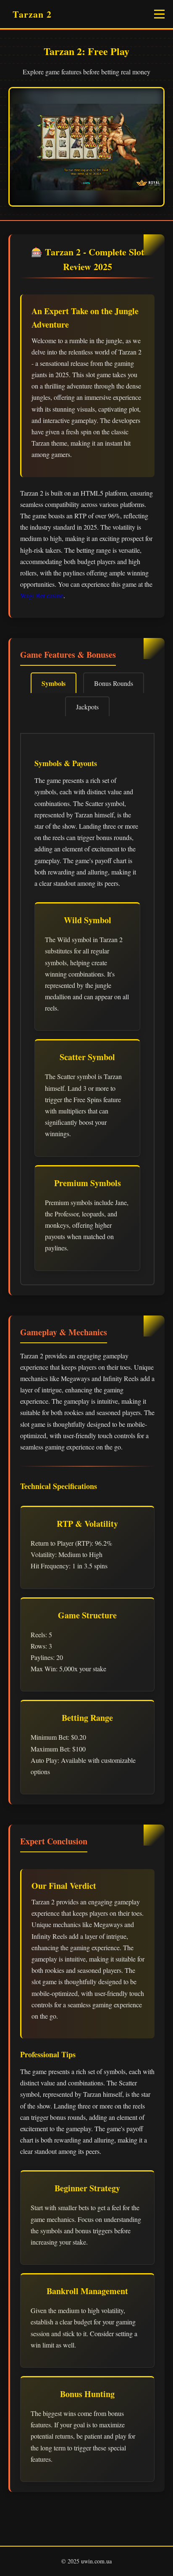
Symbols (54, 683)
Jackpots (87, 707)
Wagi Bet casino (42, 595)
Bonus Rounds (114, 683)
